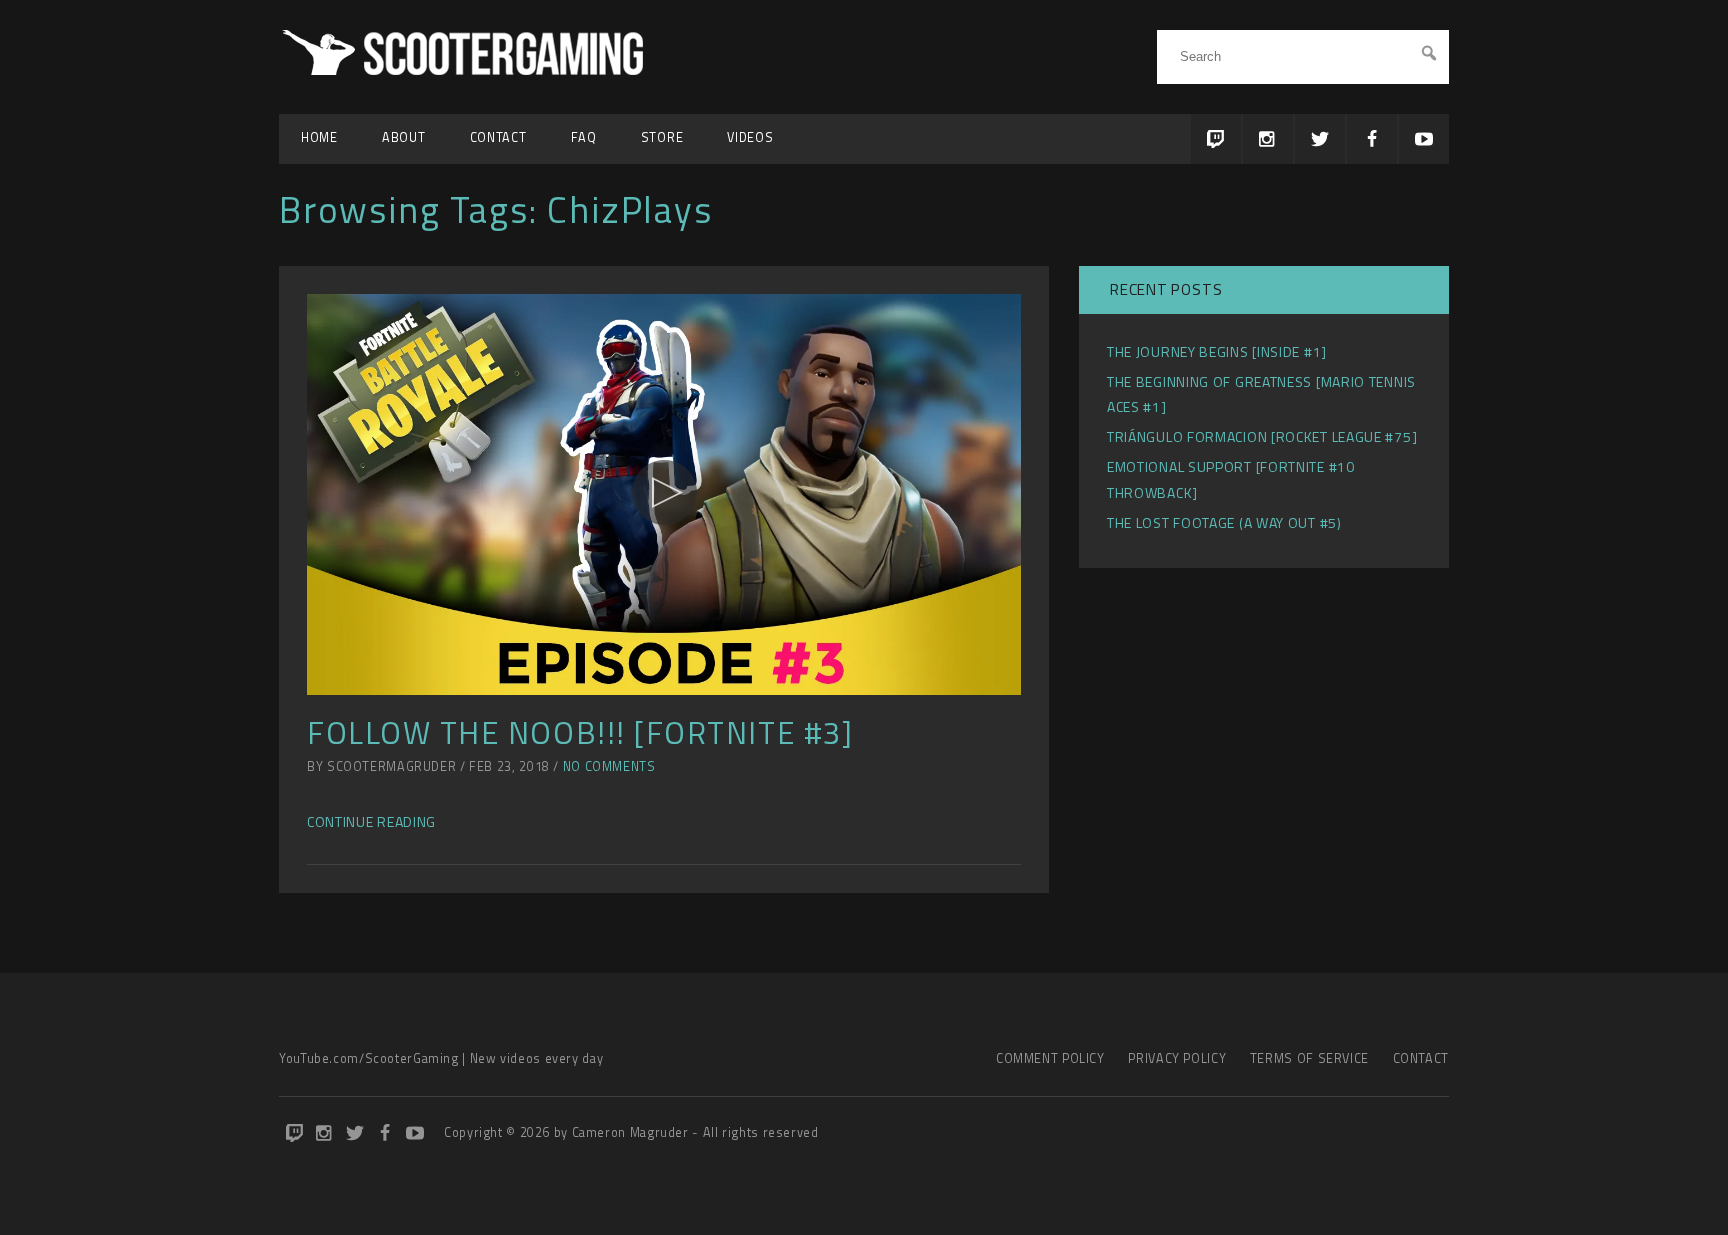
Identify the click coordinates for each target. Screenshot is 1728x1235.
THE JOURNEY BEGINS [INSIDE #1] (1217, 351)
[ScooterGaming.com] (466, 69)
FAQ (584, 137)
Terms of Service (1309, 1058)
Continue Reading (371, 821)
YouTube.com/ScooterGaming (369, 1058)
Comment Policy (1050, 1058)
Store (662, 137)
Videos (750, 137)
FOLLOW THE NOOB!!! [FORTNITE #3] (580, 732)
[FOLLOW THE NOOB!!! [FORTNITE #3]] (664, 495)
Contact (498, 137)
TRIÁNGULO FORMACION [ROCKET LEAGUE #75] (1262, 436)
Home (319, 137)
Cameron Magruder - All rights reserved (695, 1132)
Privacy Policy (1177, 1058)
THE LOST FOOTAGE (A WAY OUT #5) (1224, 522)
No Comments (609, 766)
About (404, 137)
